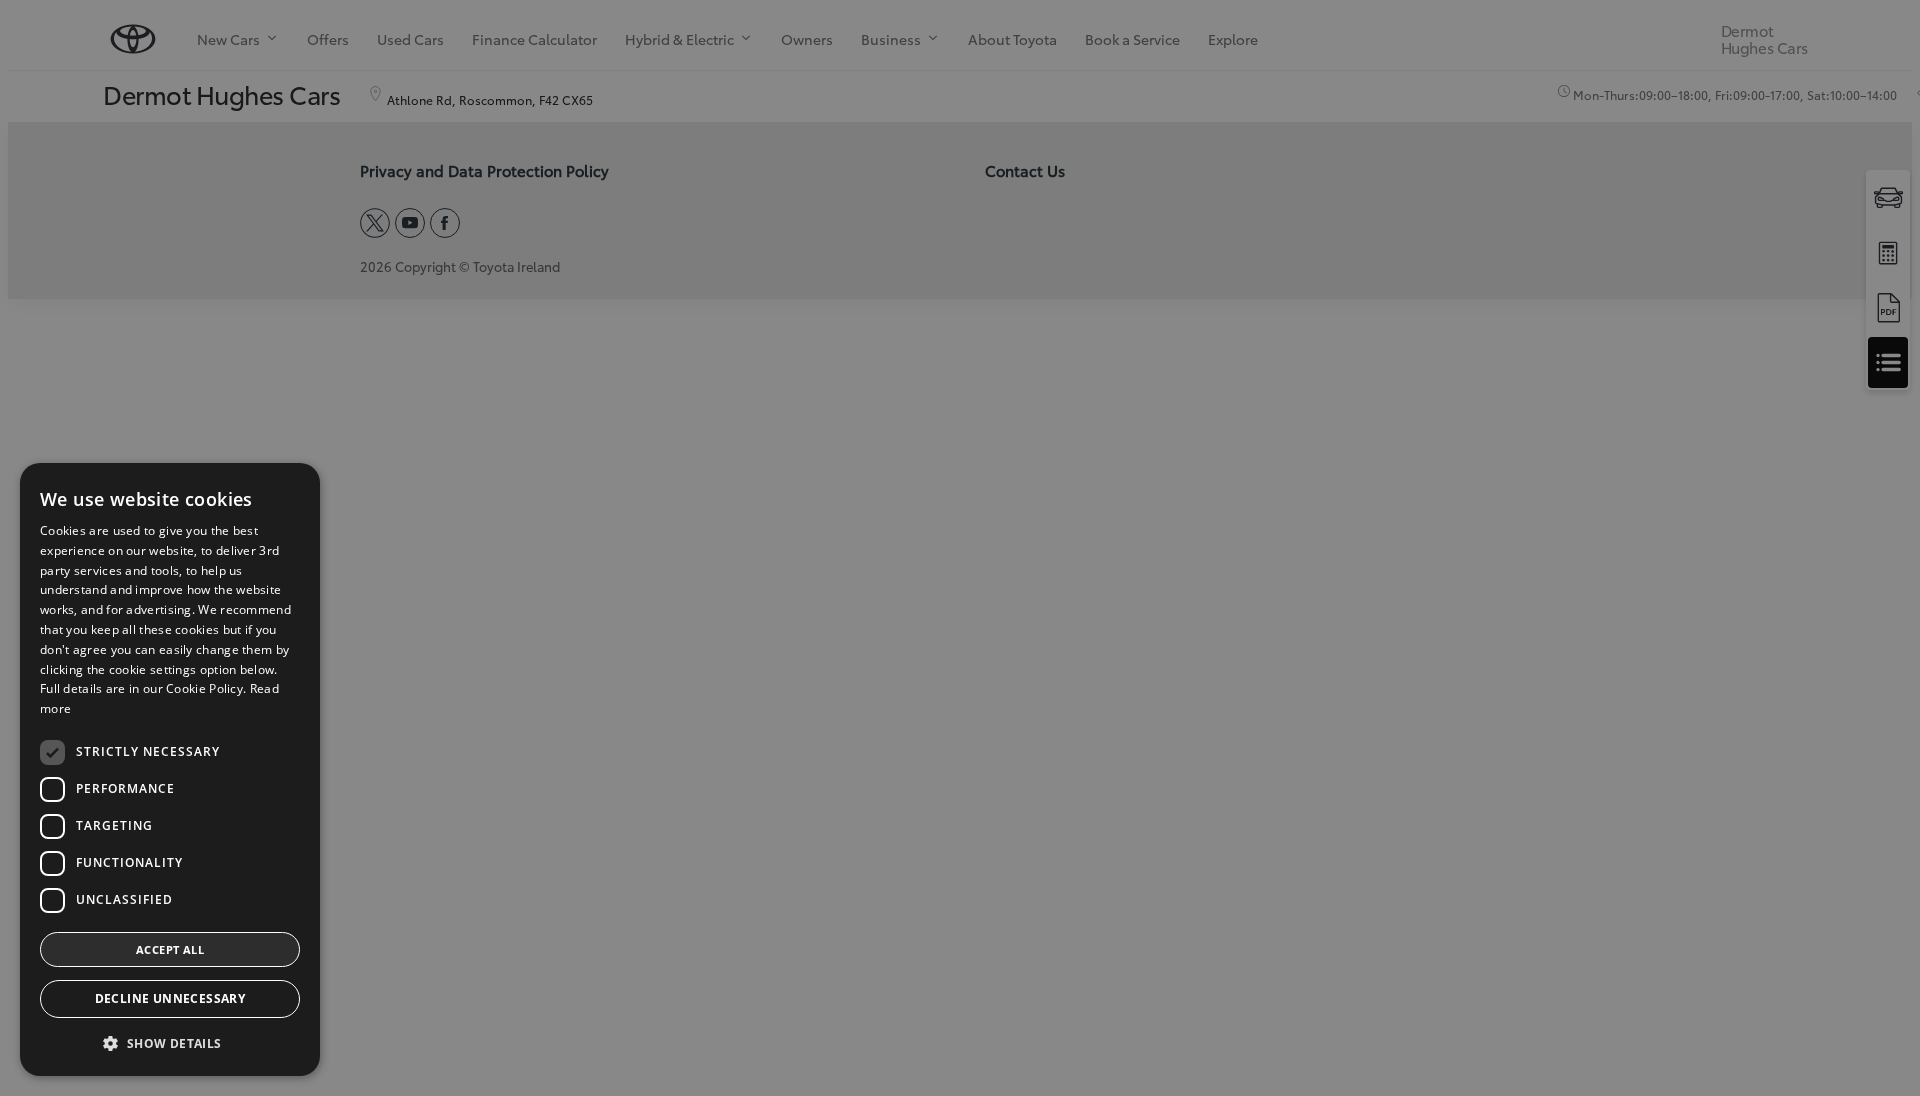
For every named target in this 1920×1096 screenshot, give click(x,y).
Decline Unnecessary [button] (170, 998)
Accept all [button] (170, 949)
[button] (170, 1043)
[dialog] (170, 769)
